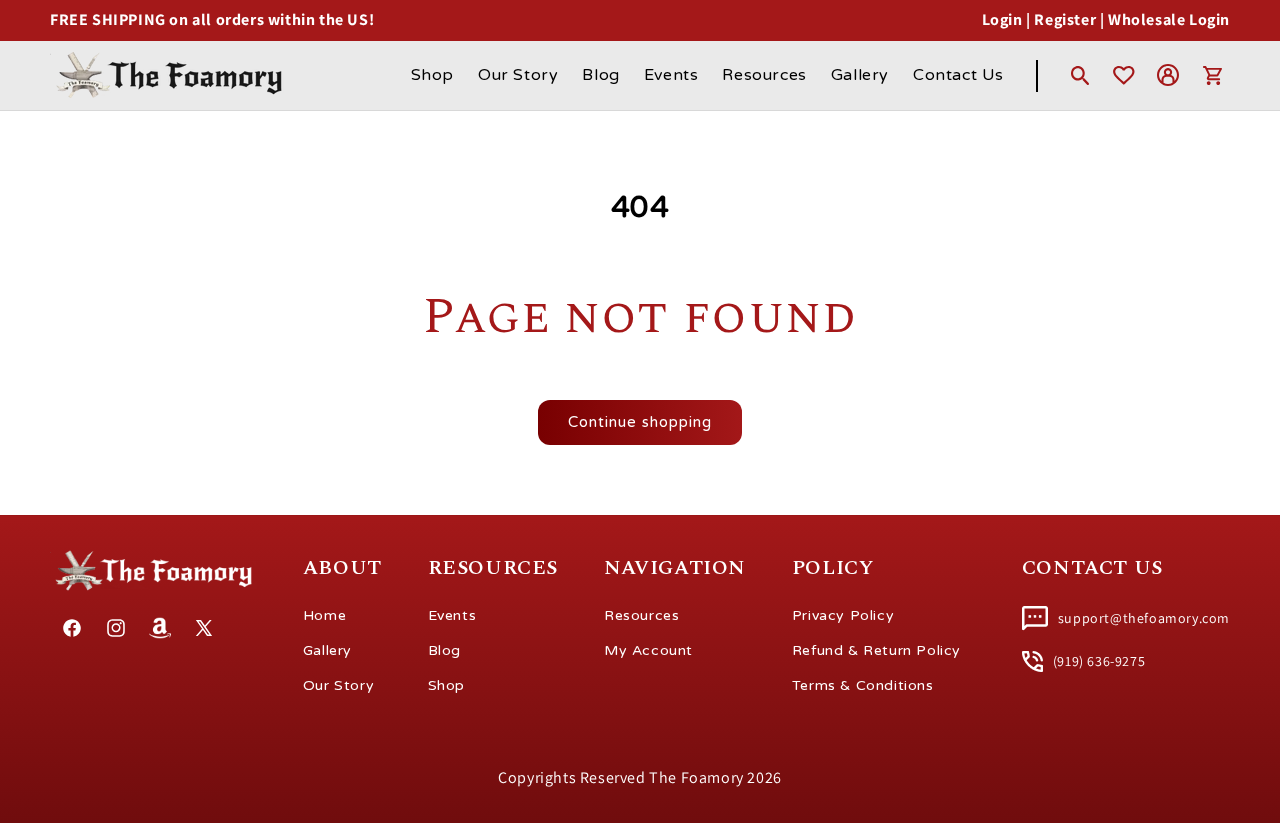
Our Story (338, 685)
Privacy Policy (843, 615)
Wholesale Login (1169, 19)
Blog (444, 650)
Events (452, 615)
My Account (648, 650)
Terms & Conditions (863, 685)
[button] (1080, 75)
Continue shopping (640, 422)
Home (324, 615)
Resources (641, 615)
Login (1002, 19)
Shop (446, 685)
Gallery (327, 650)
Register (1065, 19)
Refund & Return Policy (876, 650)
